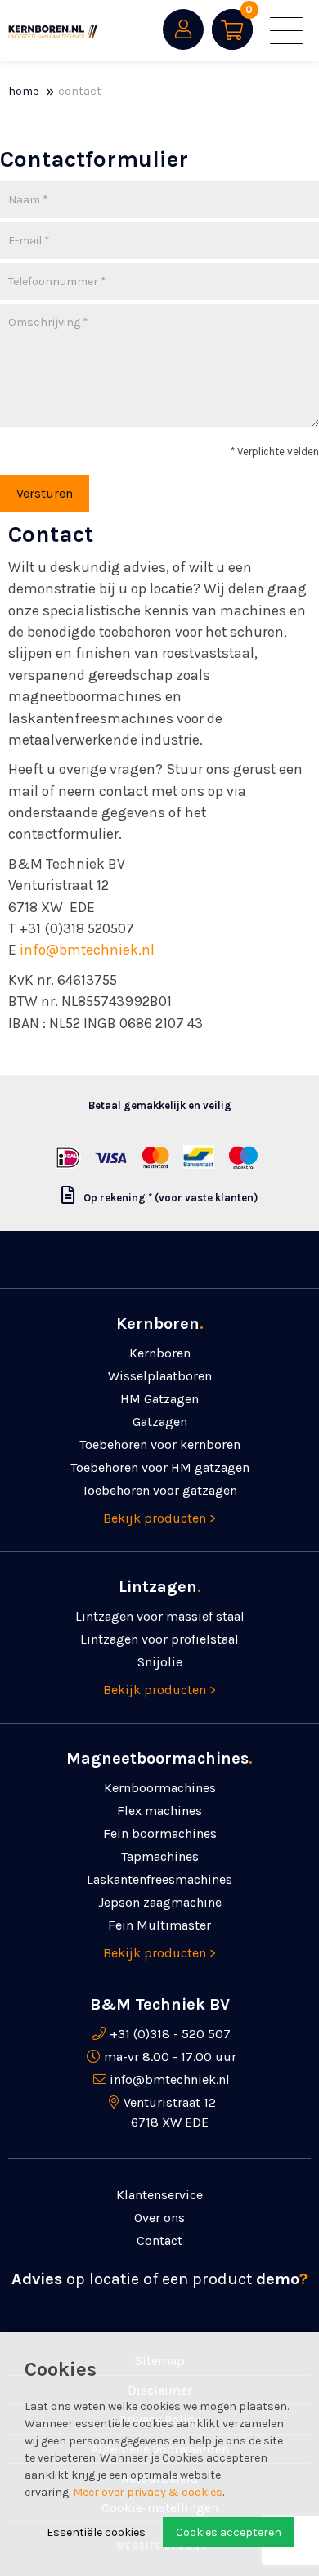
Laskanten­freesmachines (159, 1879)
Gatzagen (160, 1422)
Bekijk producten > (159, 1518)
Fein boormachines (160, 1834)
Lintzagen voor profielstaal (159, 1639)
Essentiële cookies (96, 2532)
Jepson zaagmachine (160, 1902)
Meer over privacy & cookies (148, 2492)
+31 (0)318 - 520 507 (170, 2034)
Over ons (159, 2218)
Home (23, 91)
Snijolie (160, 1662)
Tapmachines (160, 1856)
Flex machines (159, 1811)
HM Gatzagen (159, 1399)
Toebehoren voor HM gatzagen (160, 1467)
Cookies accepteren (229, 2532)
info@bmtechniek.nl (87, 950)
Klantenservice (159, 2195)
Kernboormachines (160, 1788)
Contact (80, 91)
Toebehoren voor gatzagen (159, 1490)
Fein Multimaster (159, 1925)
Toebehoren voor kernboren (160, 1445)
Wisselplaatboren (160, 1376)
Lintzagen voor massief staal (160, 1616)
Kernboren (160, 1353)
